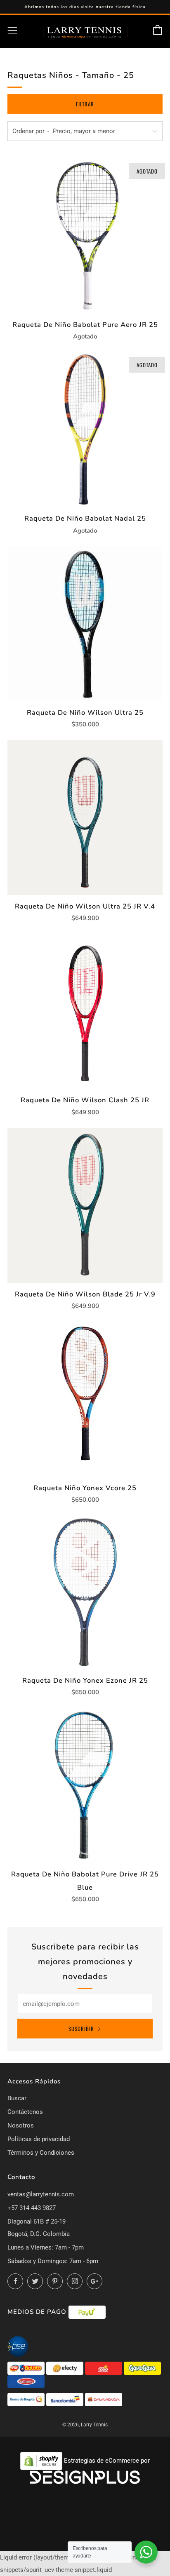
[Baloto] (27, 2368)
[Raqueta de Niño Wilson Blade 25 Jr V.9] (85, 1205)
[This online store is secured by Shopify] (42, 2461)
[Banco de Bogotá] (27, 2399)
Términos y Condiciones (41, 2153)
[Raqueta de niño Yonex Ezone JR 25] (85, 1592)
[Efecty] (66, 2368)
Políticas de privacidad (39, 2139)
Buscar (17, 2098)
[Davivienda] (104, 2399)
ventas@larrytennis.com (41, 2194)
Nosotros (21, 2125)
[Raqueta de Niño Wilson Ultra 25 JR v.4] (85, 817)
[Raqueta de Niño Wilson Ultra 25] (85, 624)
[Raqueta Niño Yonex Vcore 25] (85, 1399)
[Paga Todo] (104, 2368)
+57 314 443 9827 (32, 2208)
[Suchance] (26, 2381)
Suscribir (81, 2029)
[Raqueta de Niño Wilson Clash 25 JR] (85, 1011)
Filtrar (85, 104)
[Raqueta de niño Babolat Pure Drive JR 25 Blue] (85, 1785)
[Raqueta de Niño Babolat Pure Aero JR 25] (85, 236)
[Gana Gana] (142, 2368)
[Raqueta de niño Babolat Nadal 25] (85, 430)
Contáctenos (25, 2112)
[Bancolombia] (66, 2399)
